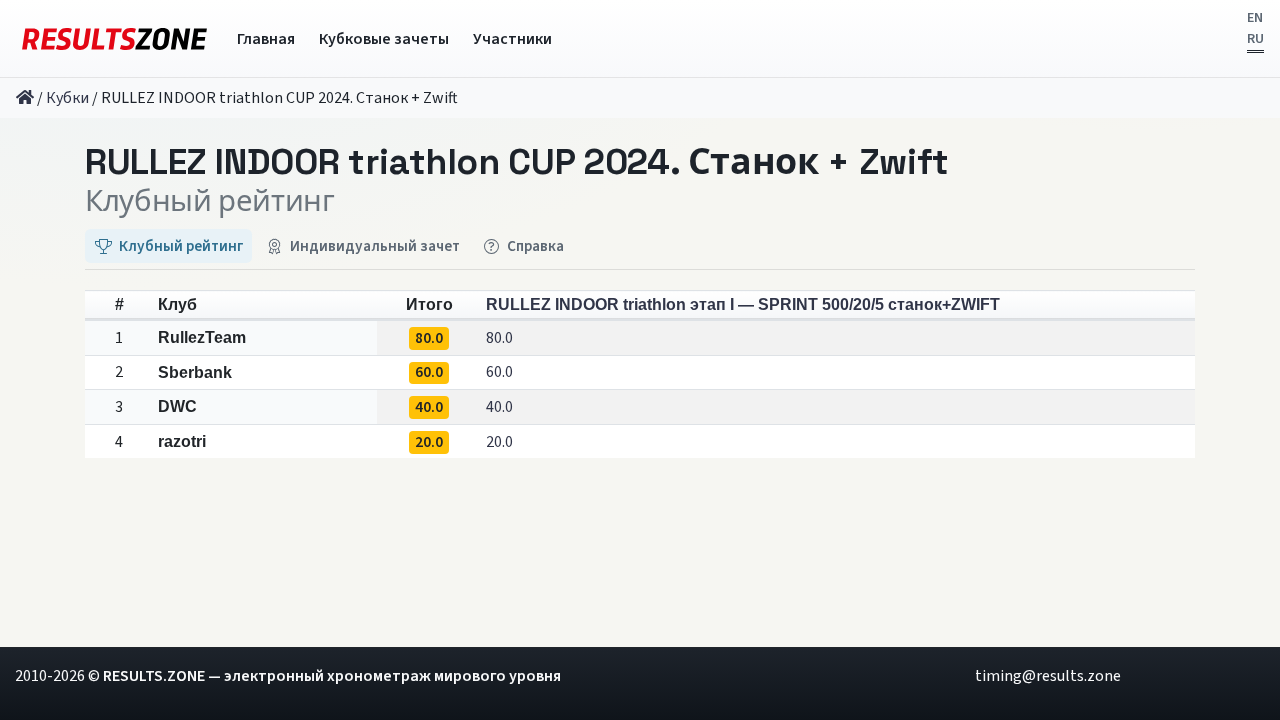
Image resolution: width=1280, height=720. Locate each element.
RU (1255, 39)
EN (1255, 18)
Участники (512, 39)
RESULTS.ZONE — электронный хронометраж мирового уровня (332, 676)
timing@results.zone (1048, 676)
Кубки (67, 98)
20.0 (499, 442)
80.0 (499, 338)
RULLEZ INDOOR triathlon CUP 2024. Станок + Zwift (517, 162)
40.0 (499, 407)
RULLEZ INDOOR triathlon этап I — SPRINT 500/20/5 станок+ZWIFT (743, 304)
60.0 (499, 372)
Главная (266, 39)
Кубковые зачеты (384, 39)
